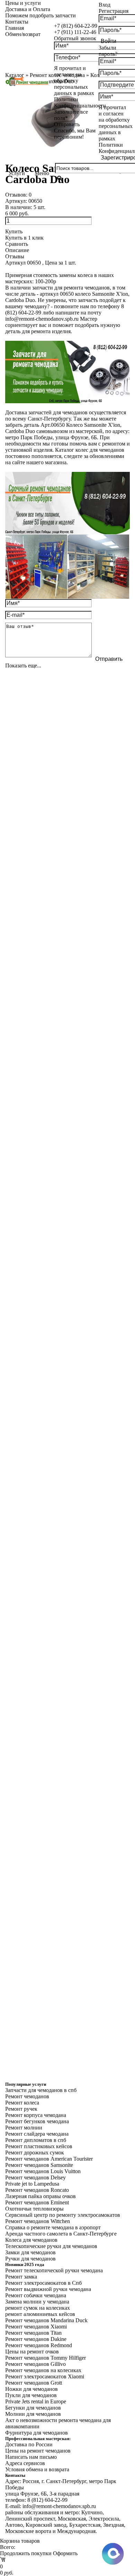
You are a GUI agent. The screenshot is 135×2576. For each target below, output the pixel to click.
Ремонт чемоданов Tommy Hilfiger (46, 2358)
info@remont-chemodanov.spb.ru (42, 319)
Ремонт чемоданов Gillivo (35, 2364)
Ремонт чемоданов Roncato (37, 2190)
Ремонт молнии (24, 2128)
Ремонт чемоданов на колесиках (43, 2370)
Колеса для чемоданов (31, 2240)
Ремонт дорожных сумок (35, 2153)
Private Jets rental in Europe (36, 2401)
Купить (14, 231)
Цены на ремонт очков (32, 2352)
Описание (17, 250)
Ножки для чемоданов (31, 2389)
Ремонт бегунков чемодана (37, 2121)
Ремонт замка (21, 2277)
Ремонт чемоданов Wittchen (38, 2221)
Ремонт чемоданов (27, 2096)
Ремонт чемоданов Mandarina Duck (46, 2320)
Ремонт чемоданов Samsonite (39, 2165)
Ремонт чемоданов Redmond (39, 2345)
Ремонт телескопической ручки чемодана (54, 2270)
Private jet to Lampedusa (32, 2184)
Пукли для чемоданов (31, 2395)
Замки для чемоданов (30, 2252)
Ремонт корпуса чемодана (36, 2115)
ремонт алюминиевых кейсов (40, 2314)
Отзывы (15, 256)
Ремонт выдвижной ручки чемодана (48, 2289)
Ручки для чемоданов (30, 2259)
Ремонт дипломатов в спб (36, 2140)
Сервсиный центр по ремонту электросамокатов (63, 2215)
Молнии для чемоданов (33, 2414)
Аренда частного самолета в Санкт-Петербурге (61, 2234)
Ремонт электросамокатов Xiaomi (45, 2376)
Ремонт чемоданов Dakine (36, 2339)
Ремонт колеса (22, 2103)
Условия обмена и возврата (37, 2469)
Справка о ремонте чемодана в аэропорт (53, 2227)
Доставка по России (29, 2444)
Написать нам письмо (31, 2457)
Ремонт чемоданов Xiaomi (36, 2327)
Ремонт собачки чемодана (36, 2295)
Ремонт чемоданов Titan (33, 2333)
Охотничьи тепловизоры (34, 2209)
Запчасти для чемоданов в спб (41, 2090)
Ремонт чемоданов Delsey (35, 2177)
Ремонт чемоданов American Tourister (49, 2159)
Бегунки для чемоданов (33, 2408)
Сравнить (17, 244)
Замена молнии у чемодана (37, 2302)
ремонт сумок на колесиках (38, 2308)
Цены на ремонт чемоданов (38, 2451)
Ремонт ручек (21, 2109)
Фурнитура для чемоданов (37, 2433)
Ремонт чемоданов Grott (34, 2383)
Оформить (65, 2553)
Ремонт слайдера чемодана (37, 2134)
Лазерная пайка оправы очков (40, 2196)
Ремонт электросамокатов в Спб (43, 2283)
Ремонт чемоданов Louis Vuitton (43, 2171)
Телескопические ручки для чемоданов (51, 2246)
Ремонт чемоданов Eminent (37, 2202)
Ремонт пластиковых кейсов (39, 2146)
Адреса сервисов (25, 2463)
